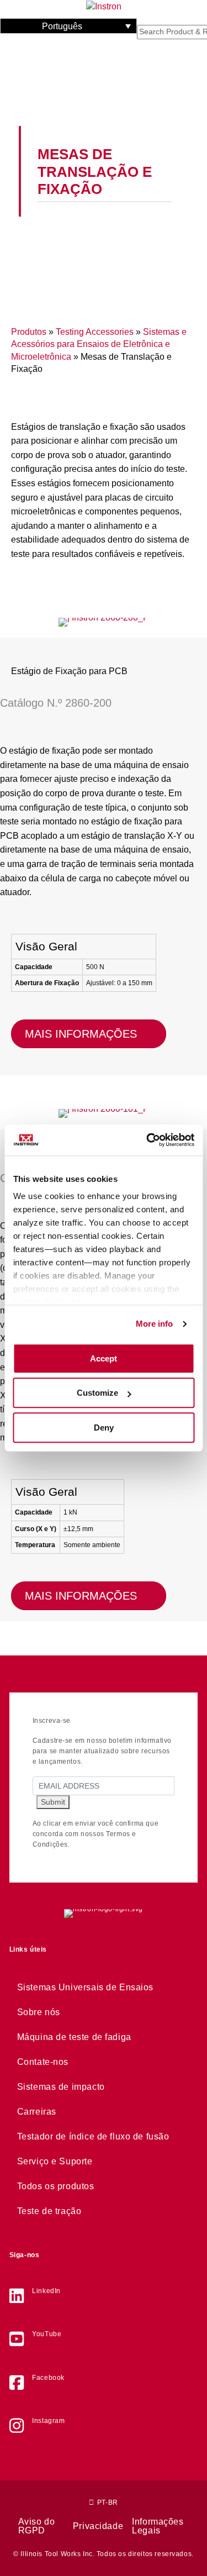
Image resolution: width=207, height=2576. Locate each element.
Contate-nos (43, 2062)
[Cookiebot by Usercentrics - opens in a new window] (147, 1140)
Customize (97, 1393)
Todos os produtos (56, 2186)
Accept (104, 1358)
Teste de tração (49, 2211)
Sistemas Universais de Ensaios (85, 1987)
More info (155, 1324)
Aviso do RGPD (37, 2526)
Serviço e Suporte (55, 2161)
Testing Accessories (95, 332)
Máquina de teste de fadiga (74, 2037)
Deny (104, 1428)
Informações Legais (158, 2526)
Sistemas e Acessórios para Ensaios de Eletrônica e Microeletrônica (99, 344)
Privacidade (98, 2526)
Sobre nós (39, 2012)
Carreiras (37, 2112)
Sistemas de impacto (61, 2087)
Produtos (29, 332)
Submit (53, 1802)
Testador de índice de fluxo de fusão (93, 2136)
